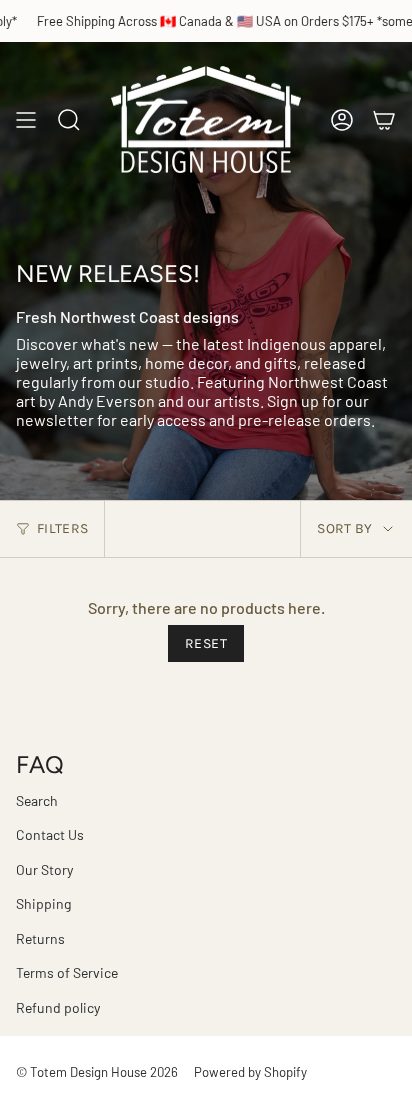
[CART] (384, 119)
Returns (40, 938)
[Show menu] (26, 119)
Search (37, 800)
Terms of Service (67, 972)
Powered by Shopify (250, 1072)
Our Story (44, 869)
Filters (62, 528)
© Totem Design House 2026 (97, 1072)
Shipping (43, 903)
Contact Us (50, 834)
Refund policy (58, 1007)
